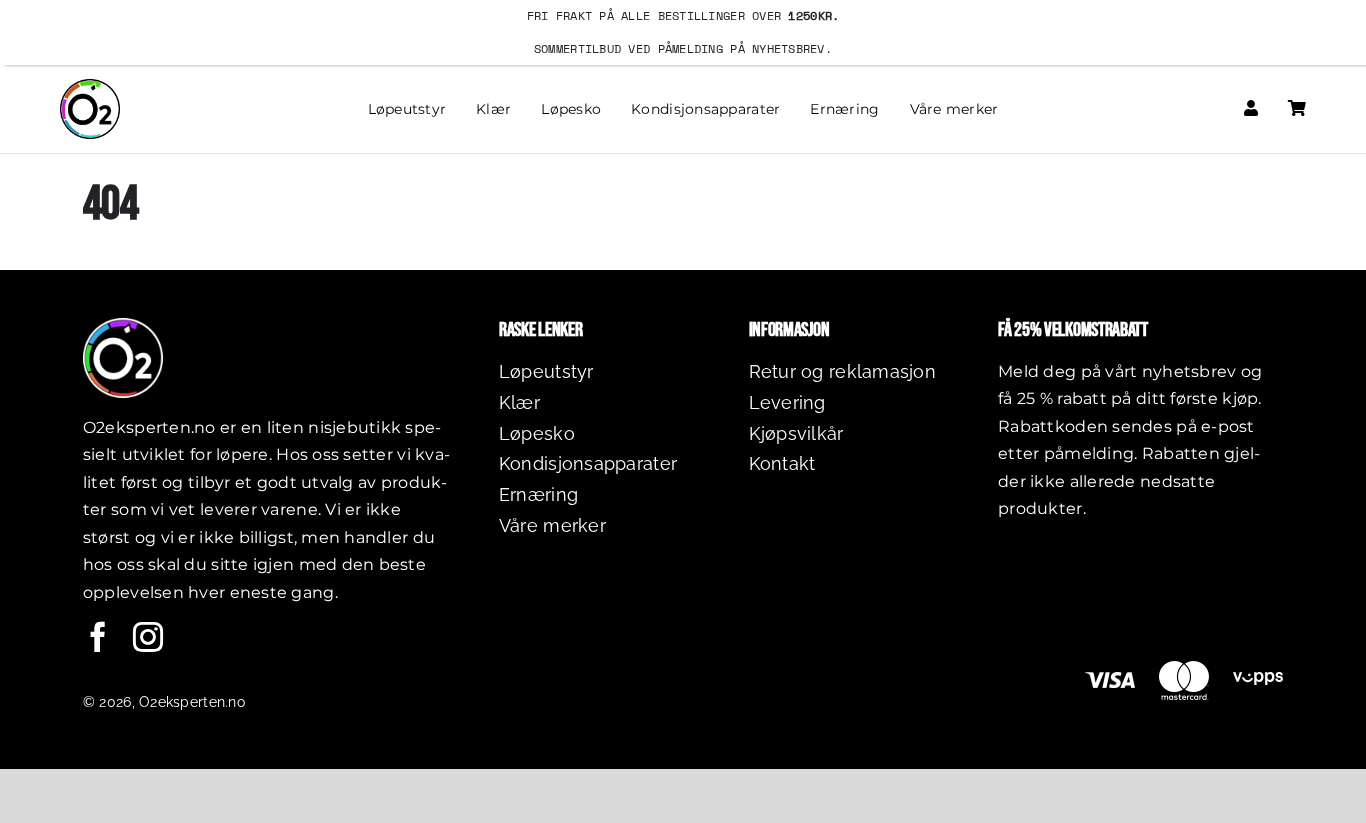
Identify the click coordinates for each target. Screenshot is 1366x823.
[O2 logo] (90, 87)
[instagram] (148, 637)
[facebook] (98, 637)
